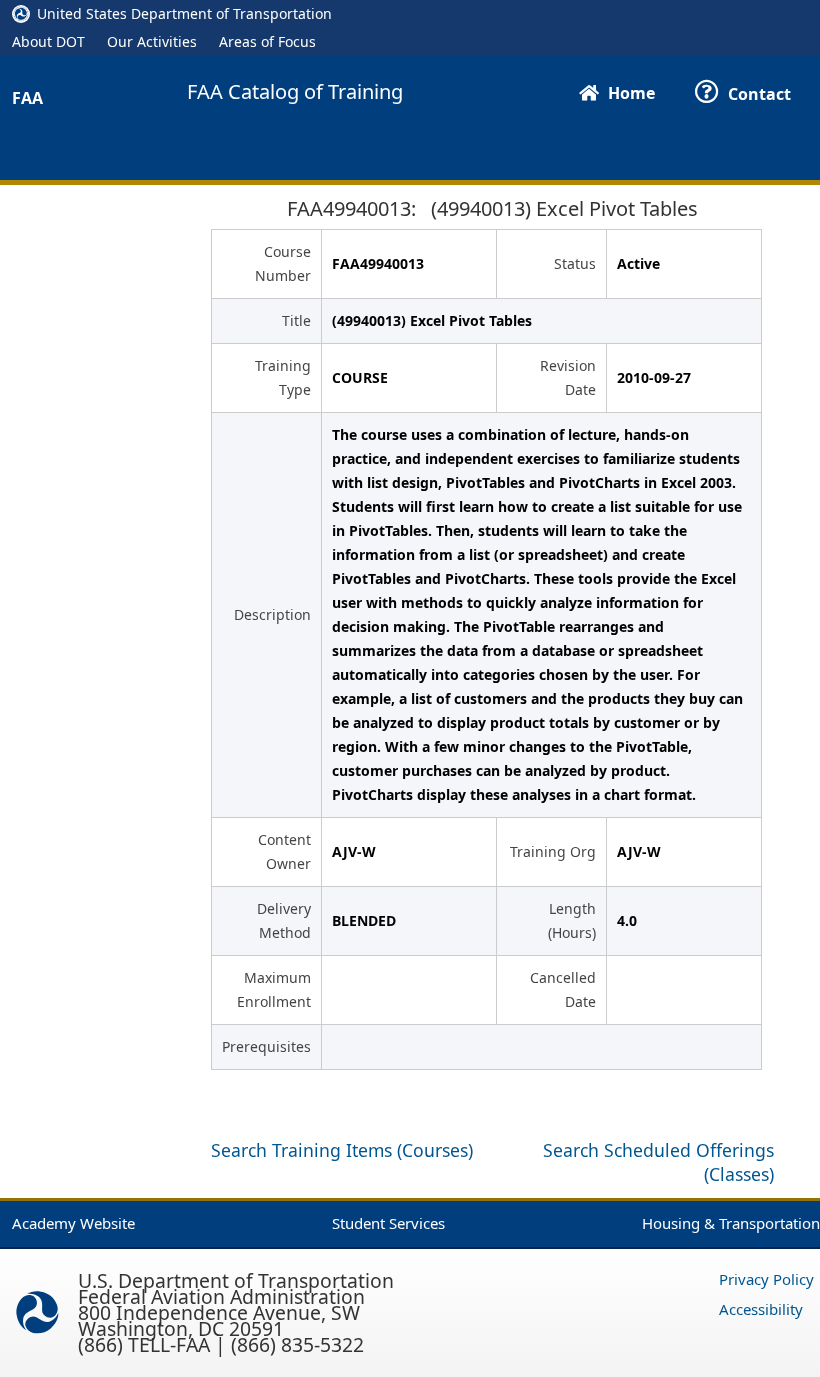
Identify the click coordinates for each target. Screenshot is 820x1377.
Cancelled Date (563, 989)
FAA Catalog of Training (295, 92)
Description (272, 614)
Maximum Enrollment (274, 989)
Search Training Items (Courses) (342, 1150)
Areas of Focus (267, 41)
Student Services (388, 1223)
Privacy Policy (766, 1279)
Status (575, 263)
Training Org (553, 851)
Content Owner (284, 851)
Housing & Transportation (731, 1223)
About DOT (48, 41)
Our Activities (152, 41)
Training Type (283, 377)
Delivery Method (284, 920)
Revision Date (568, 377)
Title (296, 320)
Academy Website (73, 1223)
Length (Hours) (572, 920)
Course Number (283, 263)
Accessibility (761, 1309)
